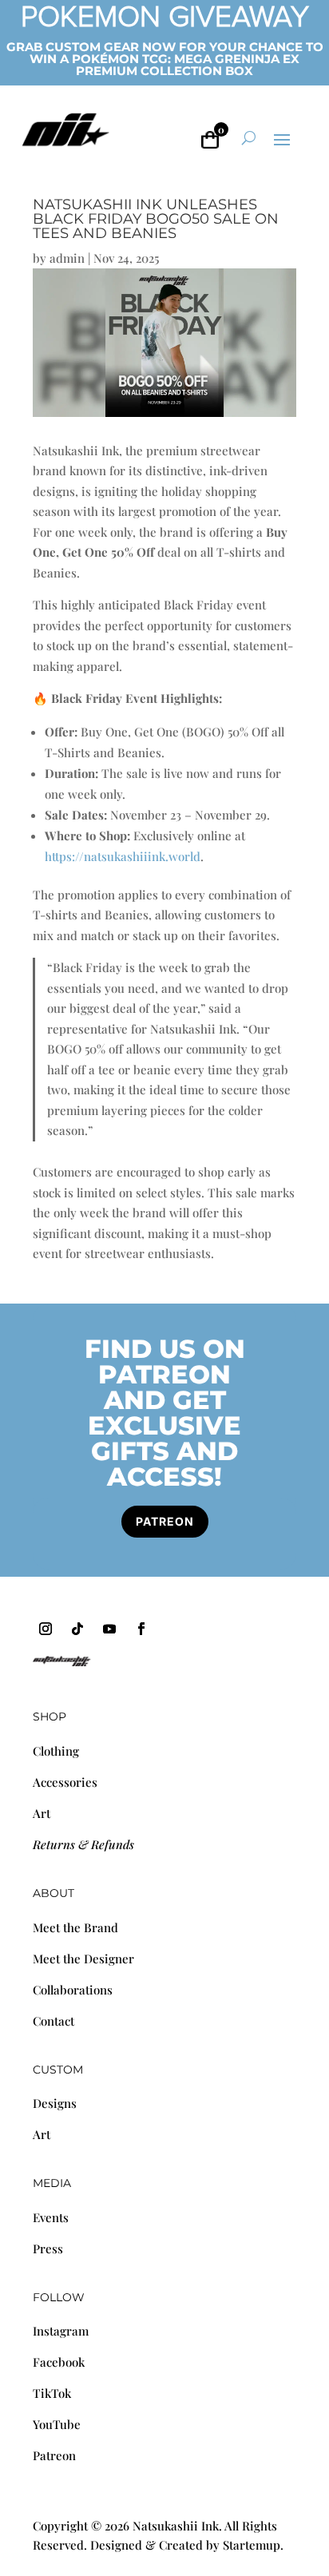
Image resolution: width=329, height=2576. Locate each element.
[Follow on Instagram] (46, 1629)
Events (51, 2217)
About (54, 1893)
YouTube (57, 2424)
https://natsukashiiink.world (123, 856)
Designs (55, 2103)
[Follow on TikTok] (77, 1629)
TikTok (52, 2393)
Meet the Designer (83, 1959)
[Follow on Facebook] (141, 1629)
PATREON (165, 1521)
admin (67, 258)
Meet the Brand (75, 1927)
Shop (50, 1717)
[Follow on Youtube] (109, 1629)
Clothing (56, 1751)
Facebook (59, 2362)
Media (52, 2183)
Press (48, 2249)
